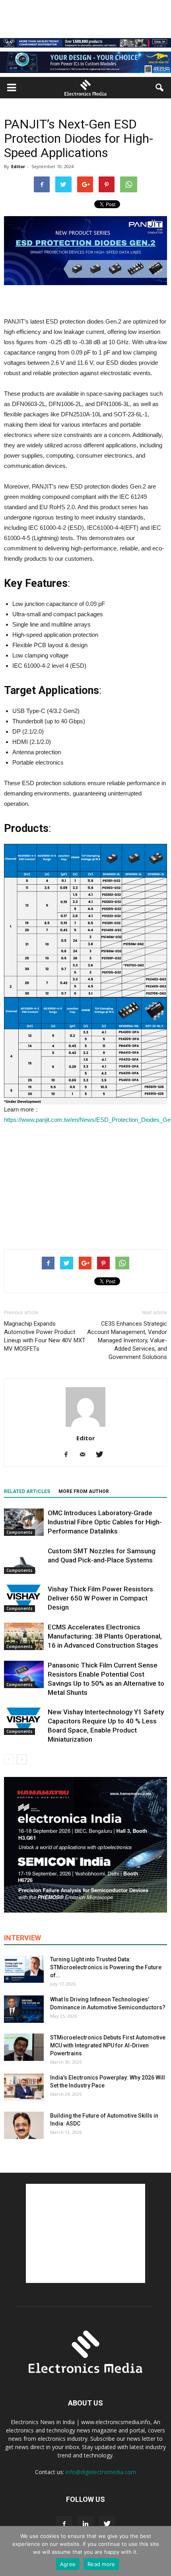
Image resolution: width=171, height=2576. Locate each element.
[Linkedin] (85, 2524)
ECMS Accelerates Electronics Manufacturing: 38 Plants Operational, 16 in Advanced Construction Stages (105, 1636)
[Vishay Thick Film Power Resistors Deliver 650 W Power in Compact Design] (24, 1598)
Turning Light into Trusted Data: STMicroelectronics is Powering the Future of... (106, 1967)
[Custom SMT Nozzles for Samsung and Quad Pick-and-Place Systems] (24, 1560)
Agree (68, 2564)
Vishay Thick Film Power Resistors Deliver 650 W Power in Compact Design (100, 1598)
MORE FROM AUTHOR (84, 1491)
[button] (160, 88)
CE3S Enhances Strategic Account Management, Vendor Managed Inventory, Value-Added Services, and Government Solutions (127, 1340)
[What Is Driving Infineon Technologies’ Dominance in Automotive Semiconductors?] (24, 2009)
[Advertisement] (85, 1185)
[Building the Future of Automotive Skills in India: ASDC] (24, 2125)
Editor (18, 166)
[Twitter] (102, 1455)
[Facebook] (69, 1455)
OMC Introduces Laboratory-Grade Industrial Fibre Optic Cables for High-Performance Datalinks (105, 1522)
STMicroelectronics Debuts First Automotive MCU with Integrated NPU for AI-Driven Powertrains (108, 2045)
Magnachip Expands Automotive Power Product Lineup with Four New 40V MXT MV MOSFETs (45, 1336)
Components (19, 1532)
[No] (161, 2551)
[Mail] (86, 1455)
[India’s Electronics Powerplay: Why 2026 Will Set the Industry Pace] (24, 2087)
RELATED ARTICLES (27, 1491)
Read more (101, 2564)
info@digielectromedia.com (101, 2472)
